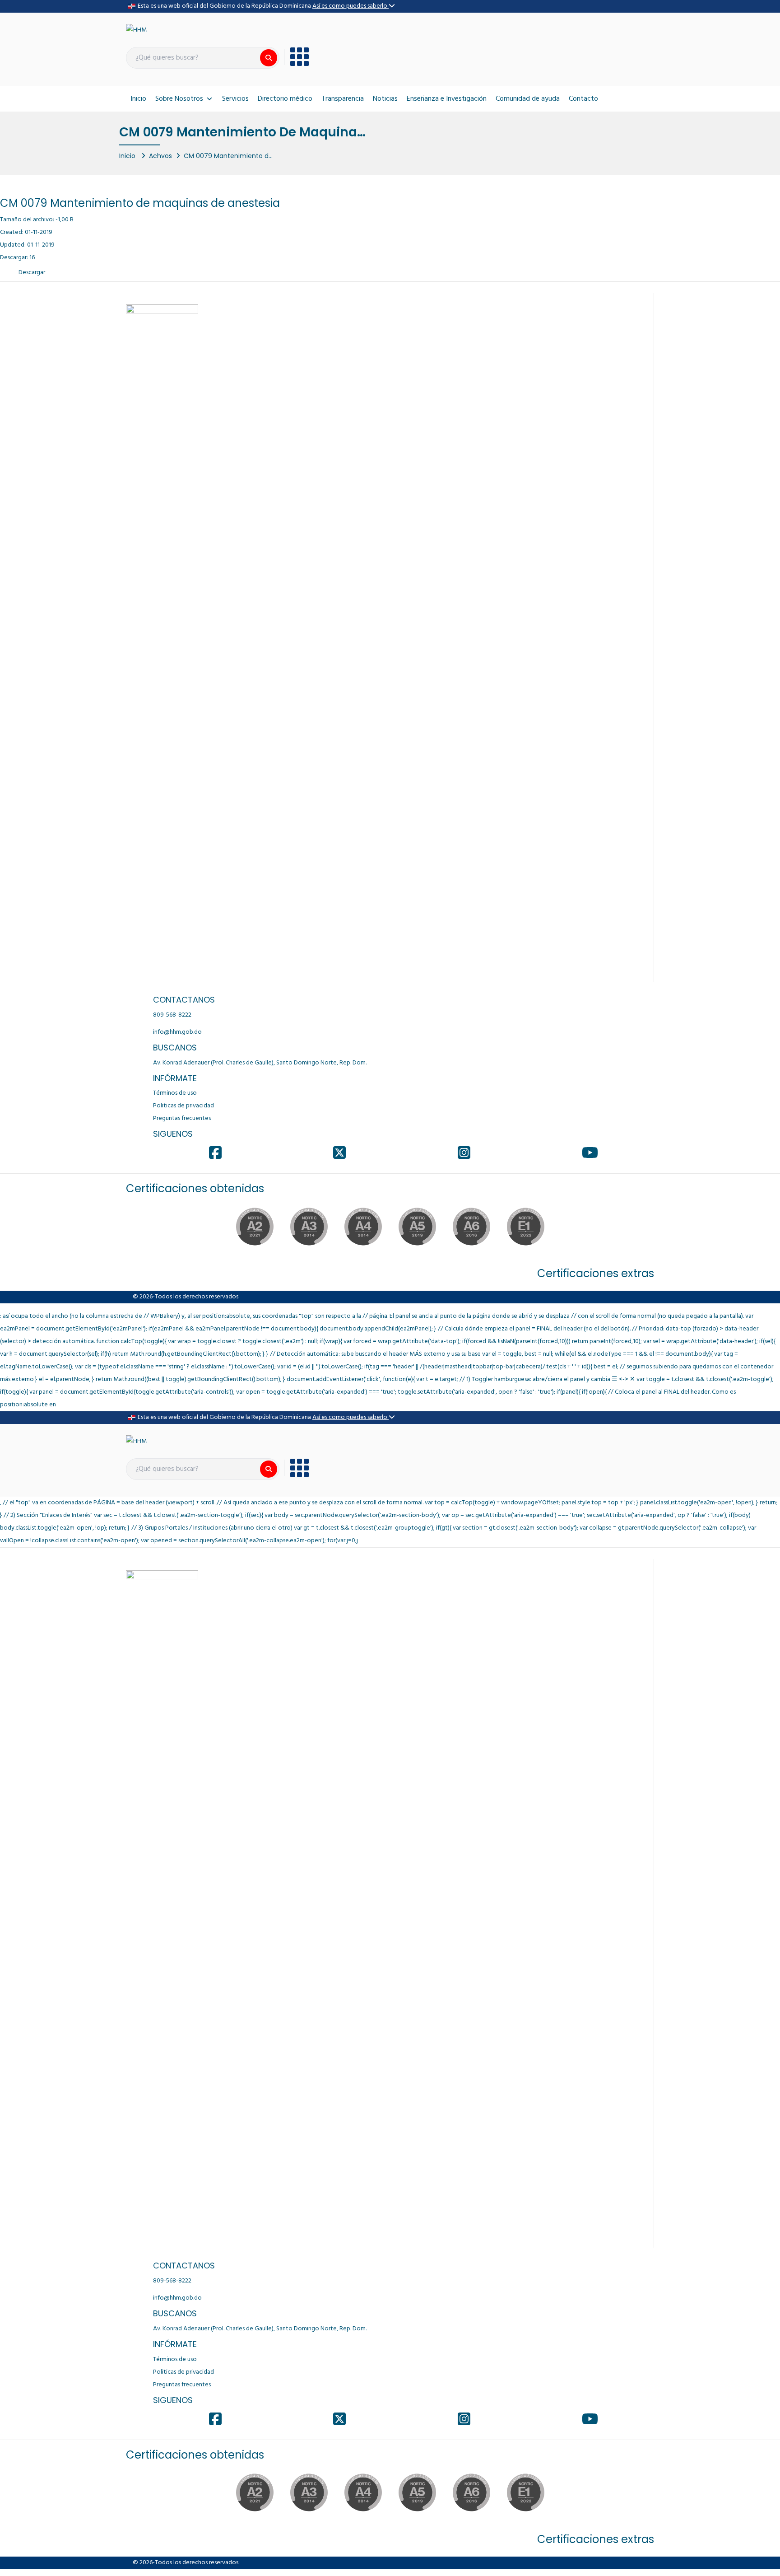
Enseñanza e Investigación (447, 99)
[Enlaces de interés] (296, 57)
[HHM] (136, 30)
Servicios (235, 99)
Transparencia (343, 99)
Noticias (385, 99)
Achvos (160, 156)
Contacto (583, 99)
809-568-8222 (172, 1015)
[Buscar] (269, 58)
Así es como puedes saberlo (351, 6)
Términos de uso (175, 1093)
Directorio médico (285, 99)
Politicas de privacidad (183, 1106)
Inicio (138, 99)
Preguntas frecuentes (182, 1118)
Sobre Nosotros (179, 99)
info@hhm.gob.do (177, 1032)
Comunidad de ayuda (528, 99)
